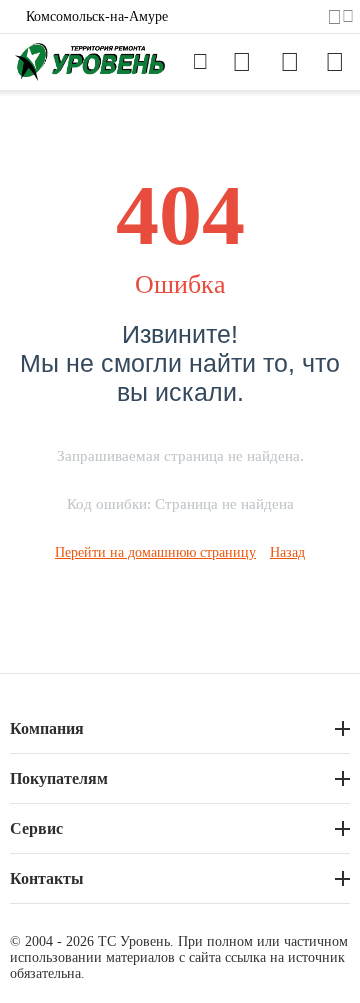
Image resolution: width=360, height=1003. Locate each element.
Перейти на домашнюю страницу (155, 552)
